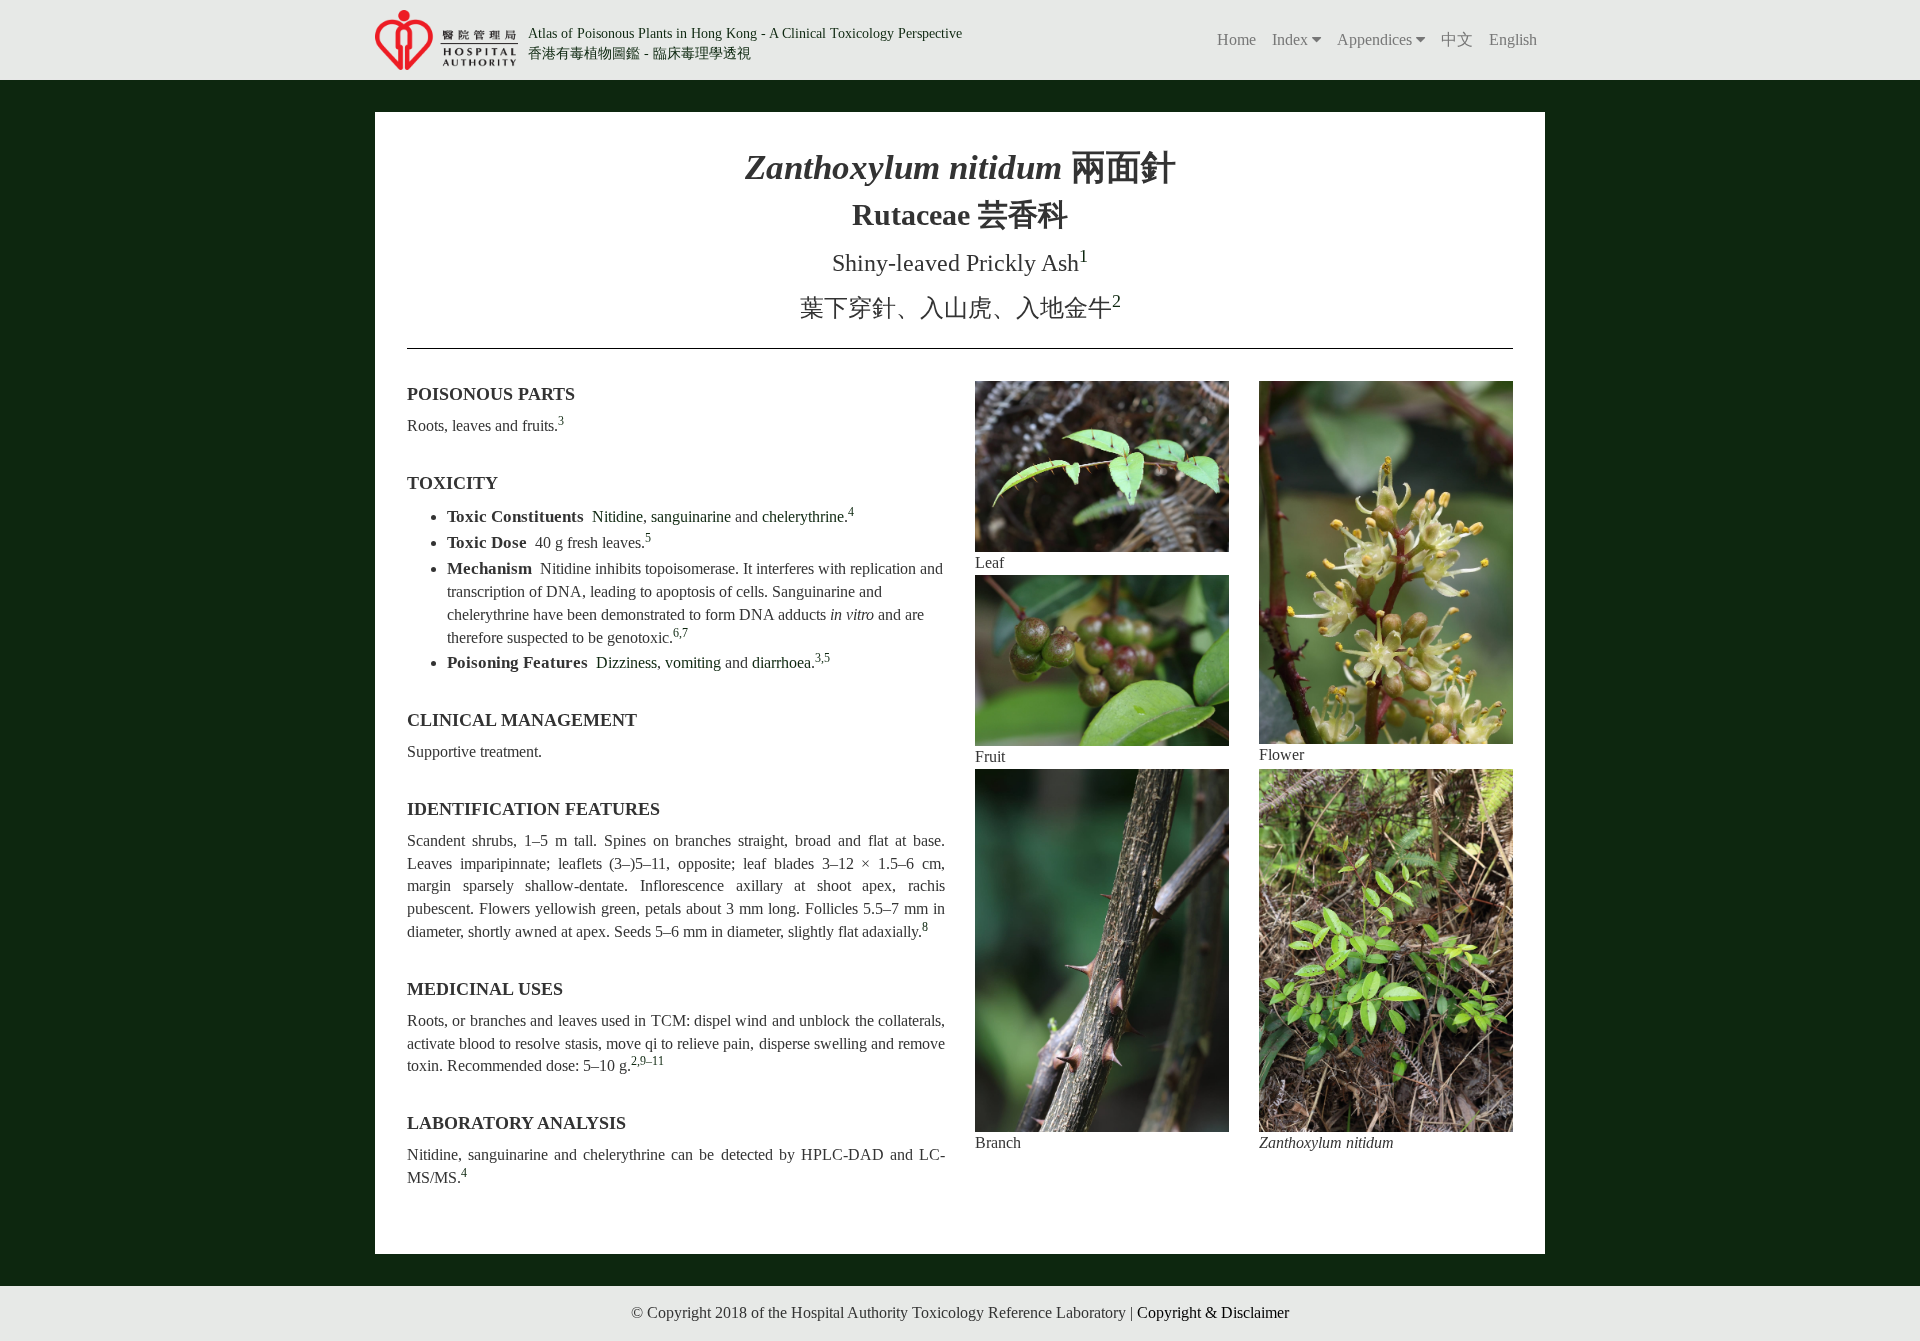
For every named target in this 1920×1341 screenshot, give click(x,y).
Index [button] (1292, 39)
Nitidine (617, 516)
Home (1236, 39)
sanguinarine (693, 516)
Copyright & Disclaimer (1213, 1312)
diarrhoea (781, 662)
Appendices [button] (1376, 39)
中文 (1457, 39)
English (1513, 39)
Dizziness (626, 662)
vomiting (693, 662)
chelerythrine (803, 516)
